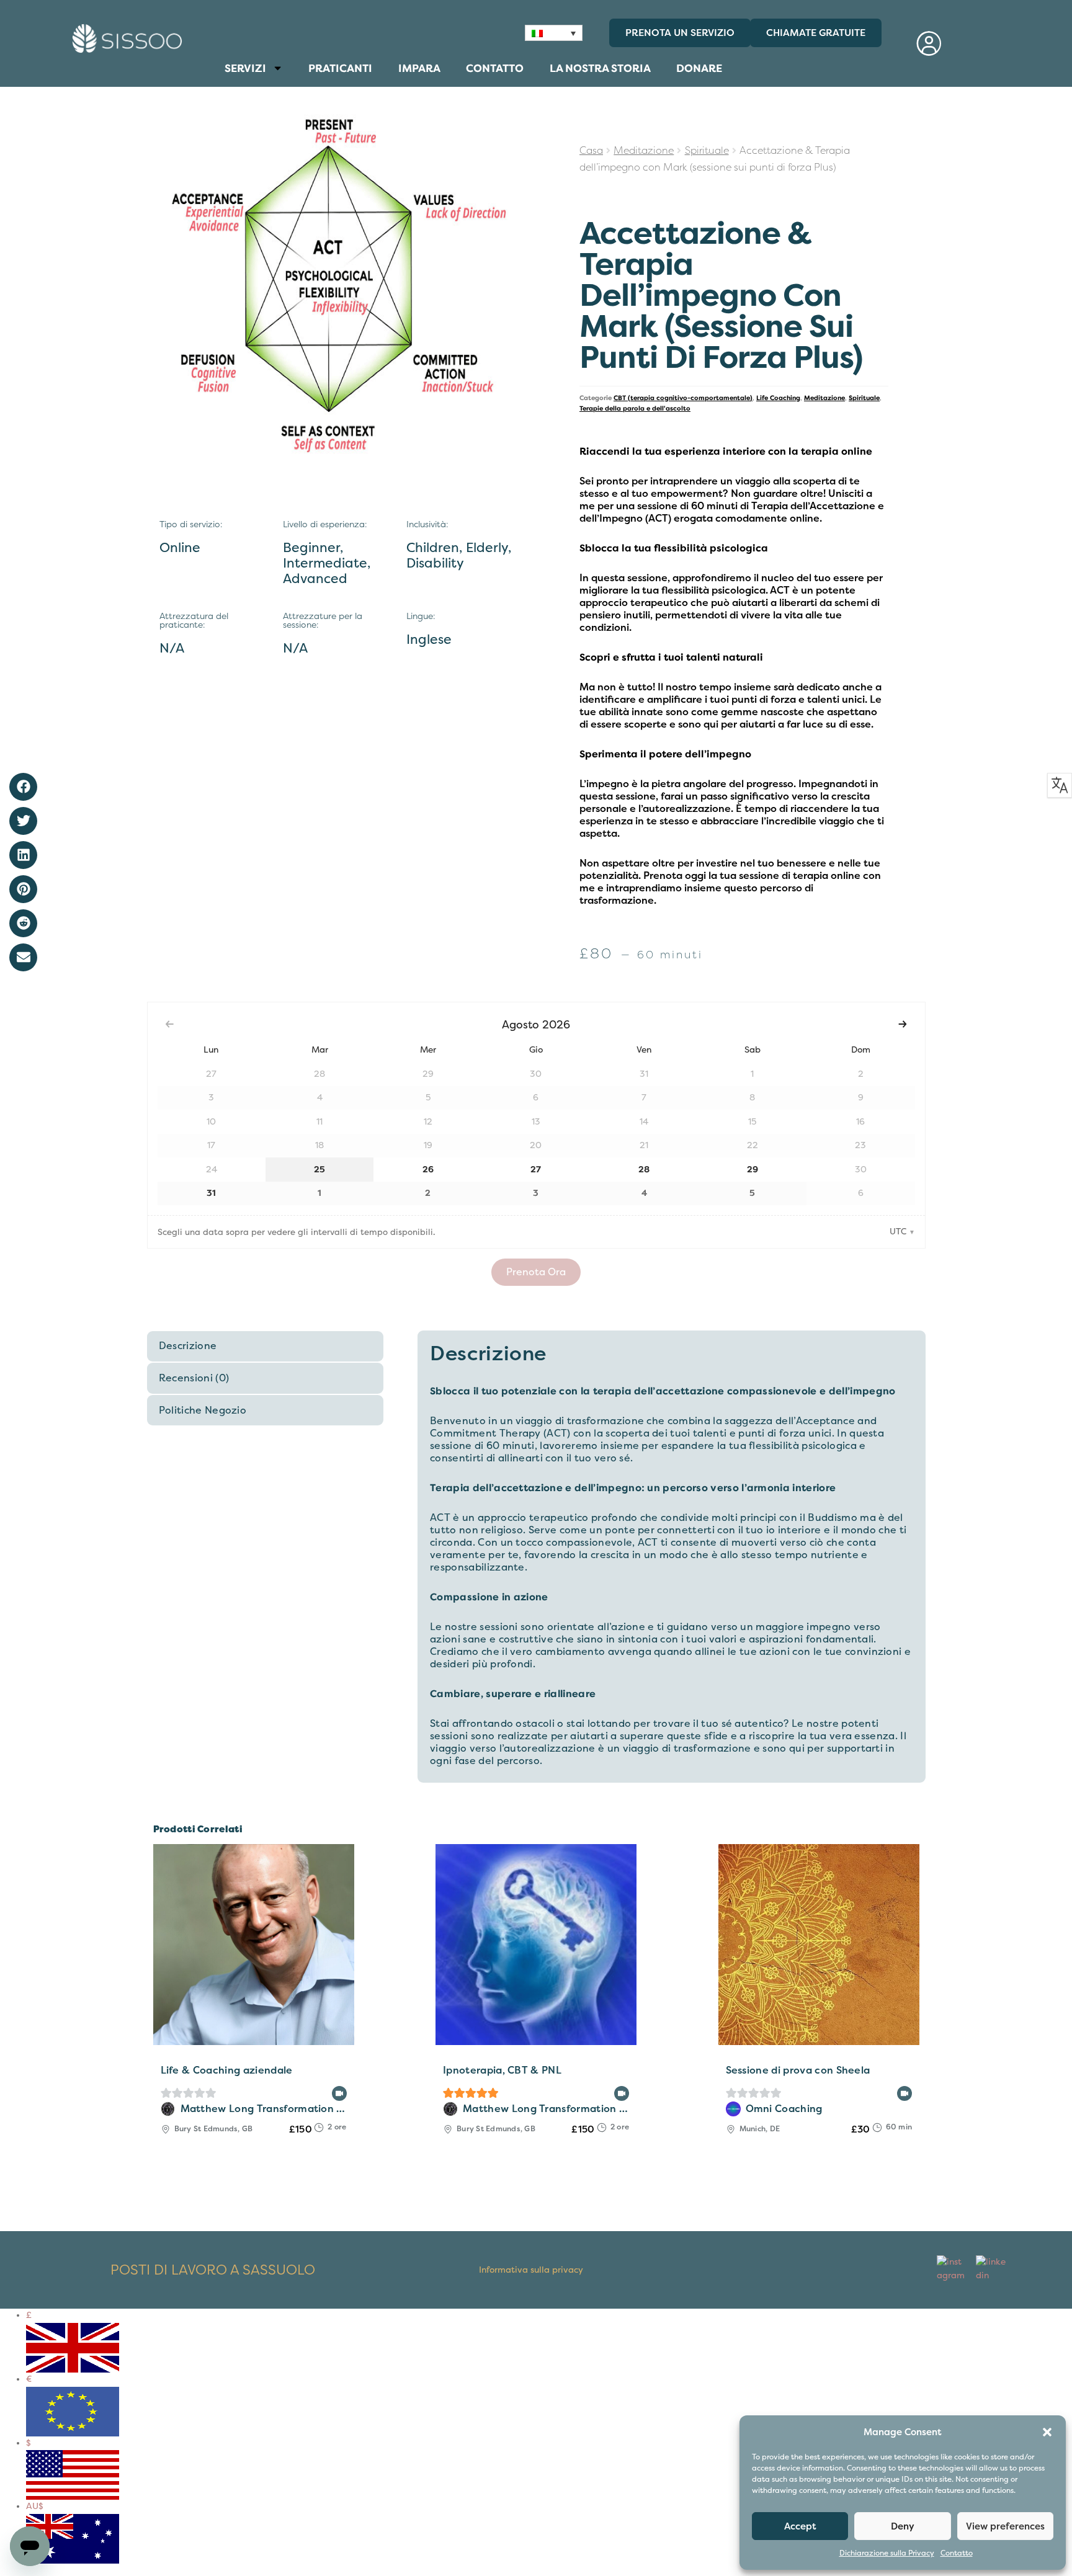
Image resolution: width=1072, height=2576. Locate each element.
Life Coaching (778, 398)
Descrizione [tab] (188, 1346)
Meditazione (644, 151)
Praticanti (340, 68)
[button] (1047, 2432)
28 (644, 1170)
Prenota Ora (536, 1272)
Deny (903, 2526)
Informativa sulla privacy (531, 2270)
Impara (419, 68)
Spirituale (707, 151)
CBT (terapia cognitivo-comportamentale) (683, 398)
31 (211, 1193)
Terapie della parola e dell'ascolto (635, 408)
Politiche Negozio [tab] (203, 1411)
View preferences (1005, 2526)
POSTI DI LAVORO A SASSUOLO (213, 2270)
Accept (800, 2526)
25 (319, 1170)
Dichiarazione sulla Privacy (887, 2553)
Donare (699, 68)
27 (536, 1170)
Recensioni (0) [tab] (194, 1378)
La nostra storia (600, 68)
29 (753, 1170)
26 (428, 1170)
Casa (591, 151)
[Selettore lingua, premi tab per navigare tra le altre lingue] (554, 33)
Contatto (957, 2553)
